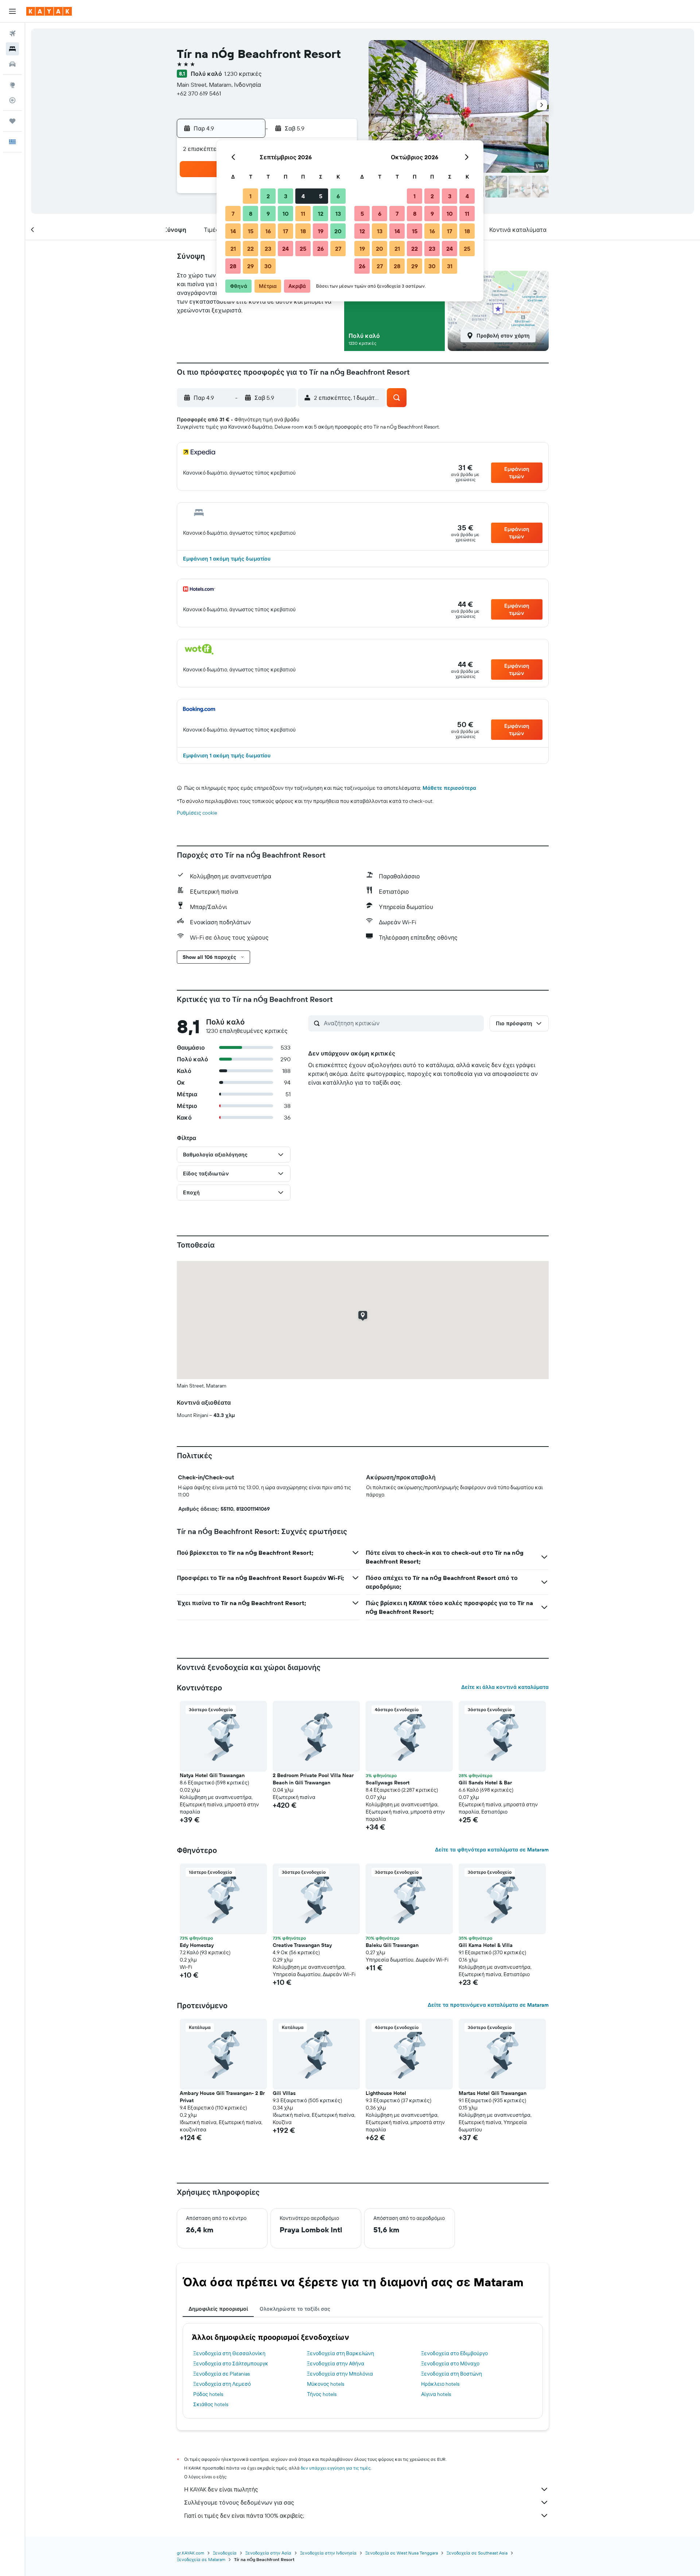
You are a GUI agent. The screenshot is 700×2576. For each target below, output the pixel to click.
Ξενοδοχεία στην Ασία (268, 2553)
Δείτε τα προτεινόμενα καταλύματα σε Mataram (488, 2005)
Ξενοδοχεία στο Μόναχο (450, 2364)
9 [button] (268, 214)
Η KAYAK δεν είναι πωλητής (221, 2489)
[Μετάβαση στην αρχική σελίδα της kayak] (49, 11)
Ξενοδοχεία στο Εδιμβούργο (454, 2353)
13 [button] (338, 214)
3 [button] (286, 196)
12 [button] (321, 214)
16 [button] (268, 231)
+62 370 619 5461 (199, 93)
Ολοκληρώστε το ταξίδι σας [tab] (295, 2309)
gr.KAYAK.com (190, 2553)
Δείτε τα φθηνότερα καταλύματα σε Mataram (492, 1850)
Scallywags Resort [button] (388, 1783)
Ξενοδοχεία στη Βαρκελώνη (341, 2353)
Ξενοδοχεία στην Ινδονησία (328, 2553)
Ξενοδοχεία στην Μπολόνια (340, 2374)
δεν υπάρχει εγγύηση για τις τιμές (336, 2468)
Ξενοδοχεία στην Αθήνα (336, 2364)
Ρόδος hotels (208, 2394)
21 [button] (233, 249)
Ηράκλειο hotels (440, 2384)
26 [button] (320, 249)
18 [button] (303, 231)
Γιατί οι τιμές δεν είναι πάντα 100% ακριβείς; (244, 2515)
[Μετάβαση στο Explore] (12, 85)
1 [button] (250, 196)
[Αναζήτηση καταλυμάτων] (12, 49)
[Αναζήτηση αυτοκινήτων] (12, 64)
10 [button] (286, 214)
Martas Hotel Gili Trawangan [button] (493, 2093)
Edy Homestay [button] (197, 1945)
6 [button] (338, 196)
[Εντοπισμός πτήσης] (12, 100)
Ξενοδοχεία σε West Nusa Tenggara (402, 2553)
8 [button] (251, 214)
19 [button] (321, 231)
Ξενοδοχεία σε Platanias (221, 2374)
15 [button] (251, 231)
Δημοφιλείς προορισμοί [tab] (218, 2309)
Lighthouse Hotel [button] (386, 2093)
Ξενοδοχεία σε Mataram (201, 2559)
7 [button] (233, 214)
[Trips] (12, 121)
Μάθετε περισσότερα (449, 788)
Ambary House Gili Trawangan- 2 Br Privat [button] (222, 2097)
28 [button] (233, 266)
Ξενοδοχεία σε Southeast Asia (477, 2553)
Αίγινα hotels (436, 2394)
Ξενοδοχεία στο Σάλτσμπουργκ (231, 2364)
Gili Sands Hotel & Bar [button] (485, 1783)
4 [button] (303, 196)
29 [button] (250, 266)
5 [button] (321, 196)
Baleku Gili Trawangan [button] (392, 1945)
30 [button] (268, 266)
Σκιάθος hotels (211, 2404)
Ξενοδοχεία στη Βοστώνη (452, 2374)
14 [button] (233, 231)
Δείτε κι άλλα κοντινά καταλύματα (505, 1687)
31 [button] (450, 266)
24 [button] (285, 249)
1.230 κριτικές (243, 74)
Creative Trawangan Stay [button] (302, 1945)
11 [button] (303, 214)
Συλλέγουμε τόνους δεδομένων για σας (239, 2502)
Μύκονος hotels (326, 2384)
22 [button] (250, 249)
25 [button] (303, 249)
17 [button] (285, 231)
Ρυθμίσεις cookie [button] (197, 813)
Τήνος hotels (322, 2394)
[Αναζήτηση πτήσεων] (12, 34)
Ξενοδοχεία (225, 2553)
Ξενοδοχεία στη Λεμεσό (222, 2384)
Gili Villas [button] (284, 2093)
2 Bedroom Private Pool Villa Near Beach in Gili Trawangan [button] (313, 1779)
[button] (12, 11)
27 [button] (338, 249)
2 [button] (268, 196)
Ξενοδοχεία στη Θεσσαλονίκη (229, 2353)
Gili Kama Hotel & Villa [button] (486, 1945)
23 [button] (268, 249)
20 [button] (338, 231)
